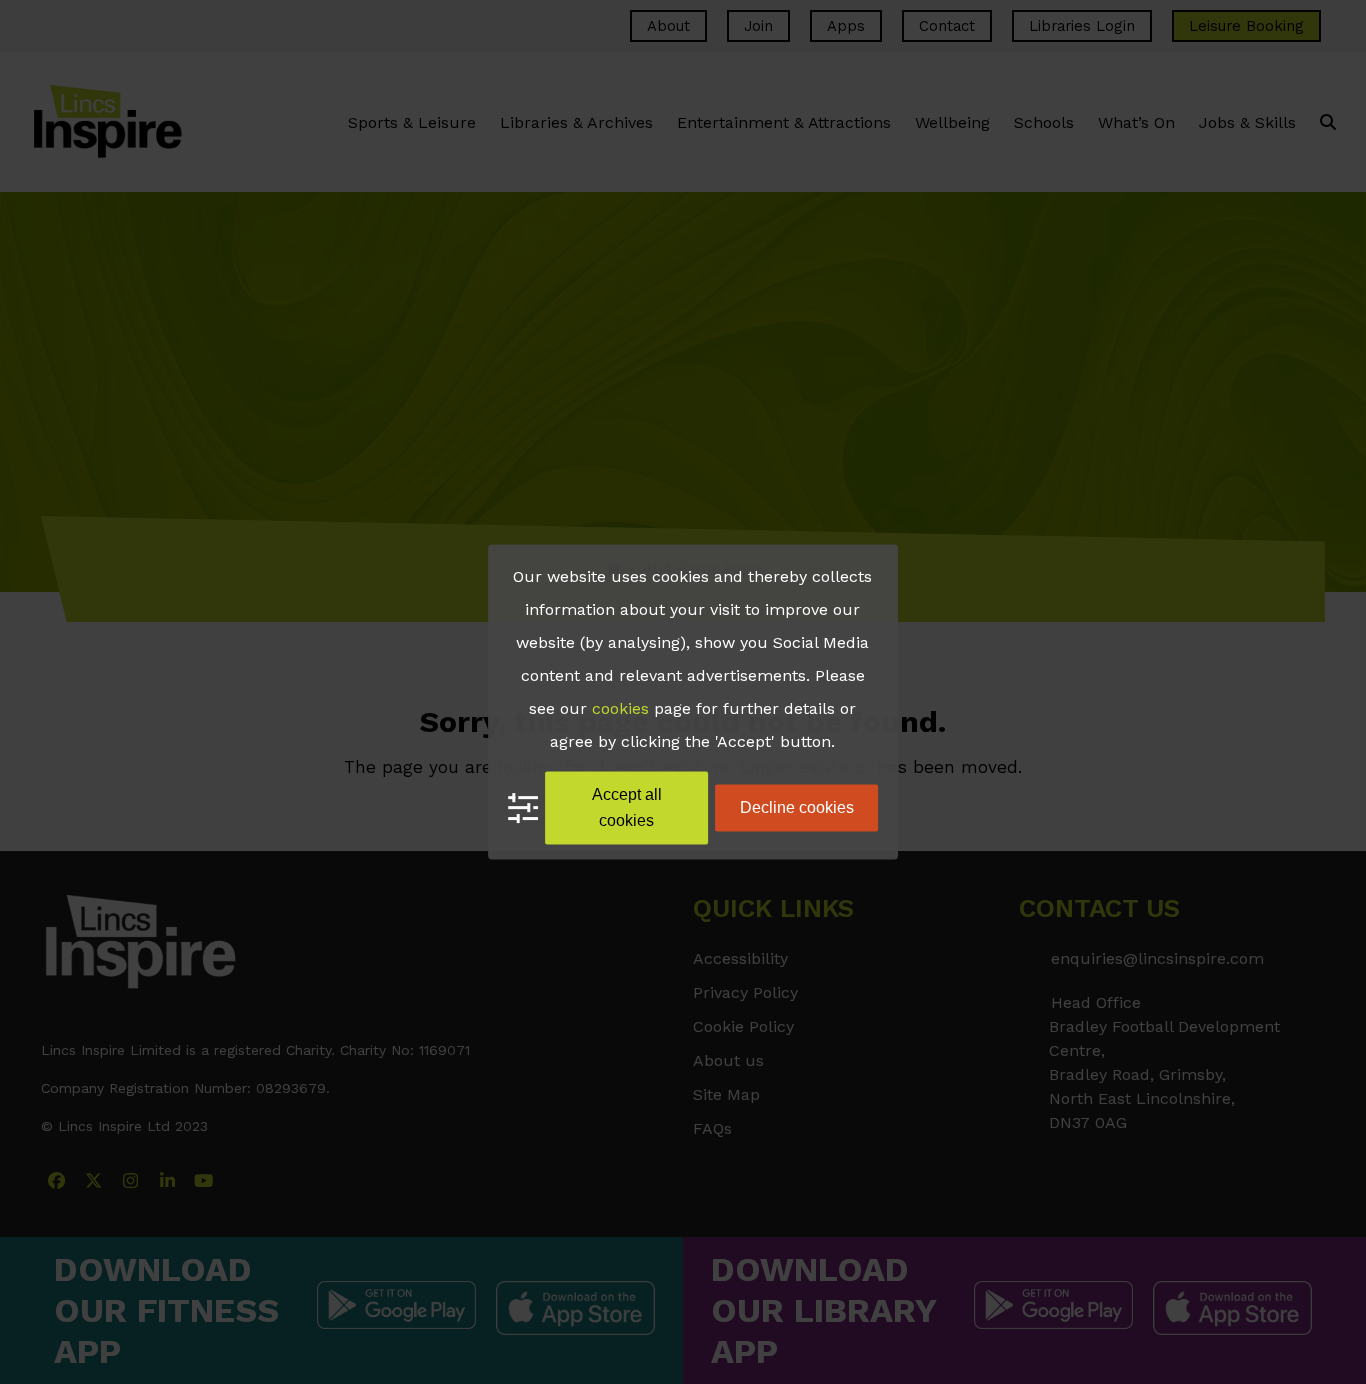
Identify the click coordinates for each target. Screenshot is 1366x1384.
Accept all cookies (627, 807)
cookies (620, 708)
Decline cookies (797, 807)
